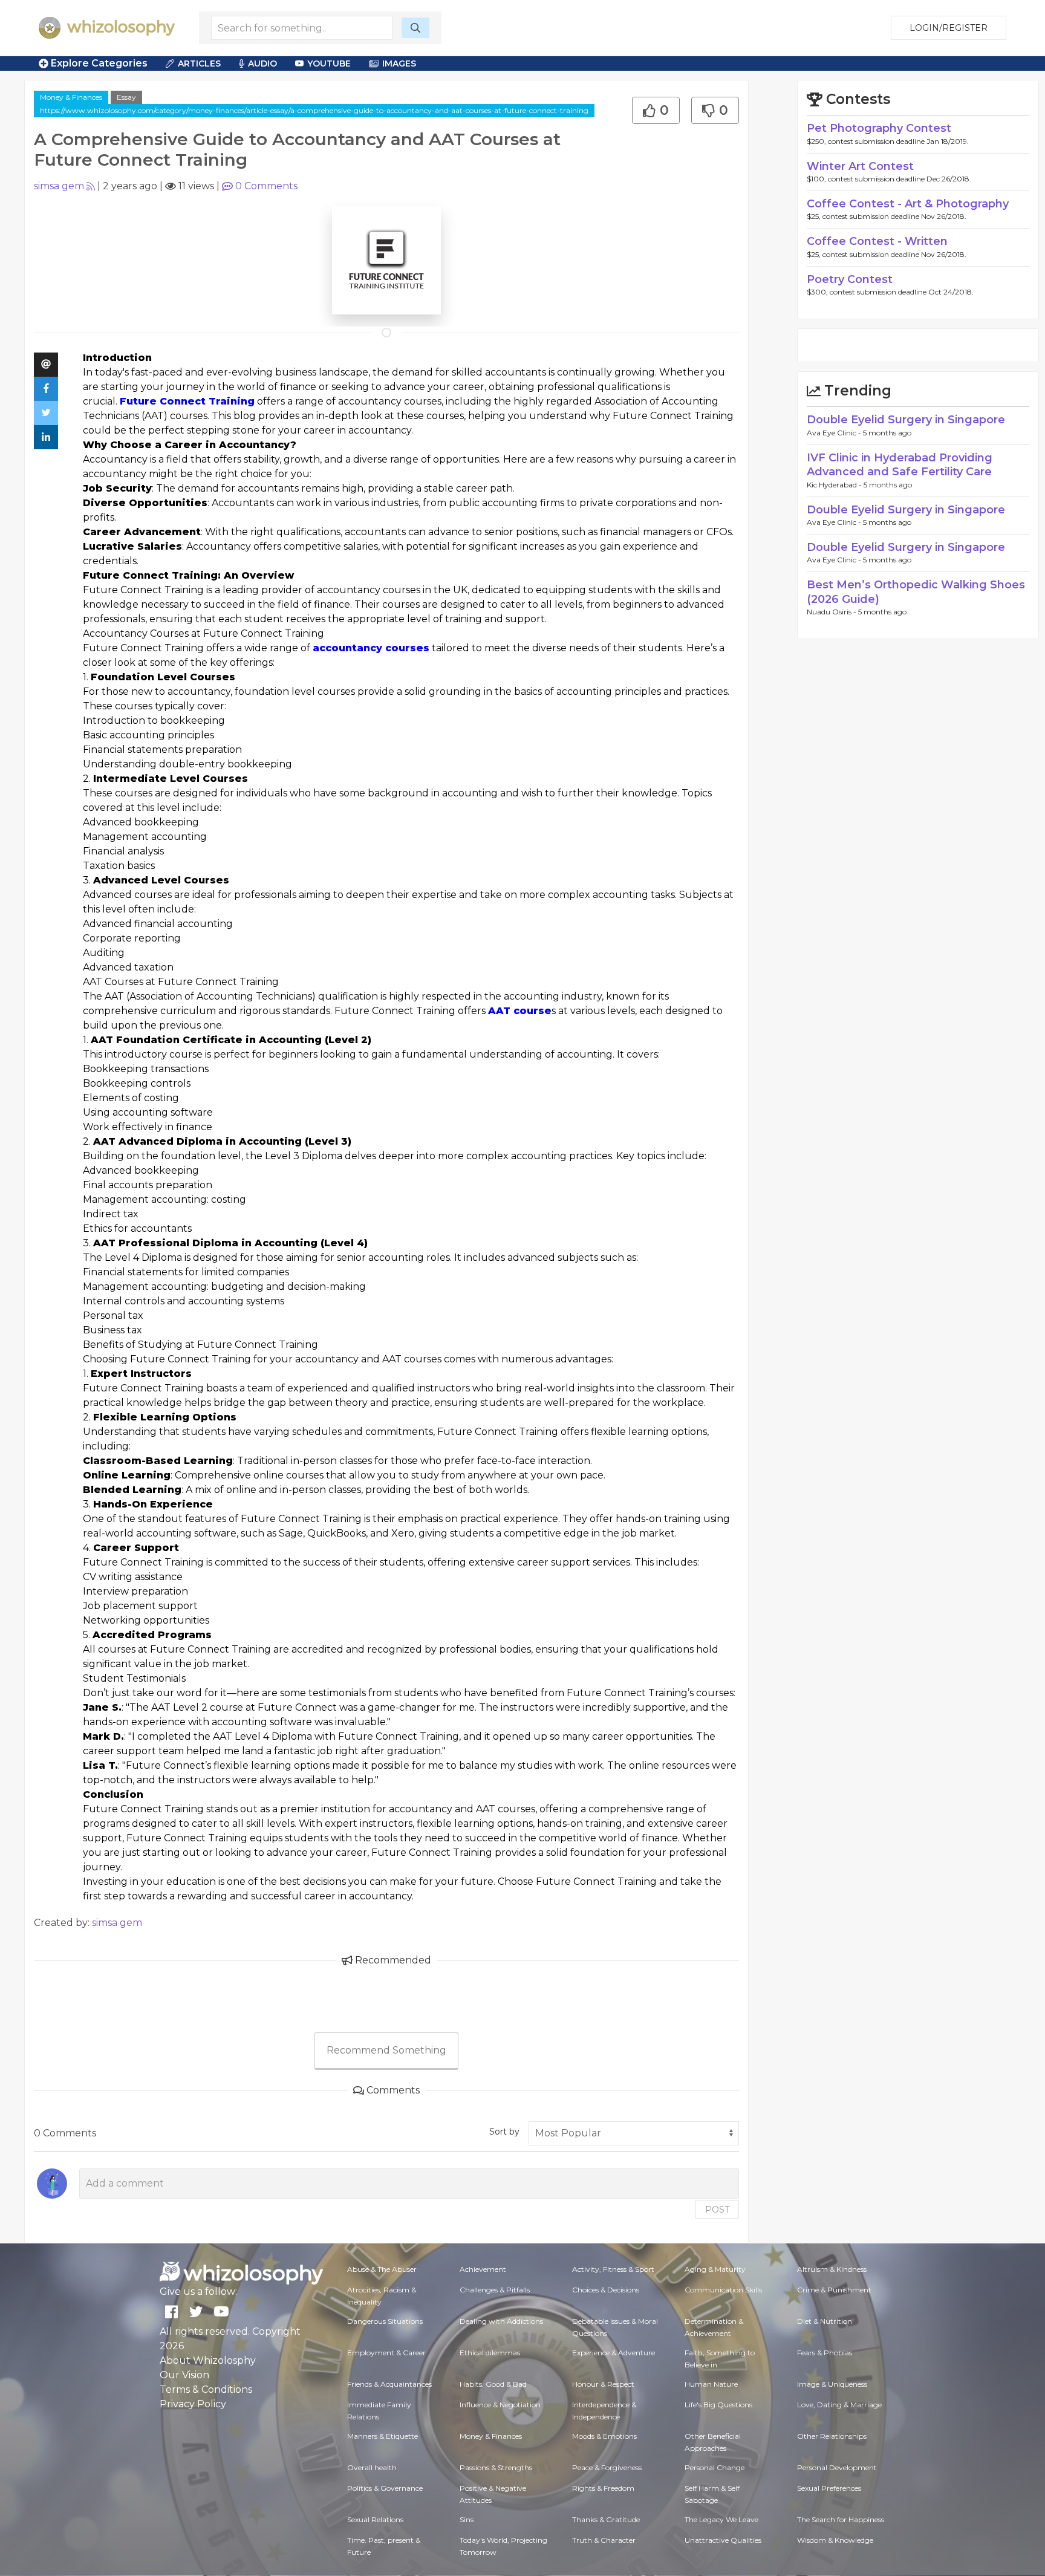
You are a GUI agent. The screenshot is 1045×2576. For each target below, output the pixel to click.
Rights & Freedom (603, 2488)
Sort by (504, 2132)
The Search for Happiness (841, 2519)
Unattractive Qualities (723, 2540)
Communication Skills (723, 2290)
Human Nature (711, 2384)
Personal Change (715, 2467)
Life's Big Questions (718, 2405)
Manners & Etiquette (383, 2436)
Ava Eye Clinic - (835, 433)
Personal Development (837, 2467)
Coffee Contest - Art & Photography (908, 204)
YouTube (329, 63)
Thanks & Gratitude (606, 2519)
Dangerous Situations (385, 2321)
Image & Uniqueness (832, 2384)
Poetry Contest (850, 279)
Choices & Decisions (606, 2290)
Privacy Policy (193, 2404)
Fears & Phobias (825, 2353)
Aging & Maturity (715, 2269)
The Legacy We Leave (721, 2519)
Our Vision (184, 2375)
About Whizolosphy (208, 2360)
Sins (467, 2519)
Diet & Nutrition (825, 2321)
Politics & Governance (385, 2488)
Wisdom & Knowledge (835, 2540)
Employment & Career (386, 2353)
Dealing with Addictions (501, 2321)
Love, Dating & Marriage (839, 2405)
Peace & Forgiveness (607, 2467)
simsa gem (59, 186)
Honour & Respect (603, 2384)
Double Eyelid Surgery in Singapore (906, 420)
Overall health (372, 2467)
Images (399, 63)
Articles (199, 63)
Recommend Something (386, 2050)
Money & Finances (71, 97)
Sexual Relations (375, 2519)
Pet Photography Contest (879, 128)
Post (717, 2210)
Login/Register (949, 28)
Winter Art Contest (860, 166)
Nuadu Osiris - (832, 612)
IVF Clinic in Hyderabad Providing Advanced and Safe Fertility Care (900, 465)
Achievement (483, 2269)
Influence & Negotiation (500, 2405)
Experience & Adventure (614, 2353)
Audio (262, 63)
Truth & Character (604, 2540)
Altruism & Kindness (832, 2269)
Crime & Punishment (834, 2290)
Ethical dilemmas (490, 2353)
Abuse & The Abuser (382, 2269)
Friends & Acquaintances (389, 2384)
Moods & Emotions (604, 2436)
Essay (126, 97)
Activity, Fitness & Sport (613, 2269)
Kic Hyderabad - (835, 485)
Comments (266, 186)
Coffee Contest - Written (877, 241)
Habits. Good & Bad (493, 2384)
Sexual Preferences (829, 2488)
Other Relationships (832, 2436)
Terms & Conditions (206, 2389)
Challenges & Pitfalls (495, 2290)
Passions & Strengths (496, 2467)
